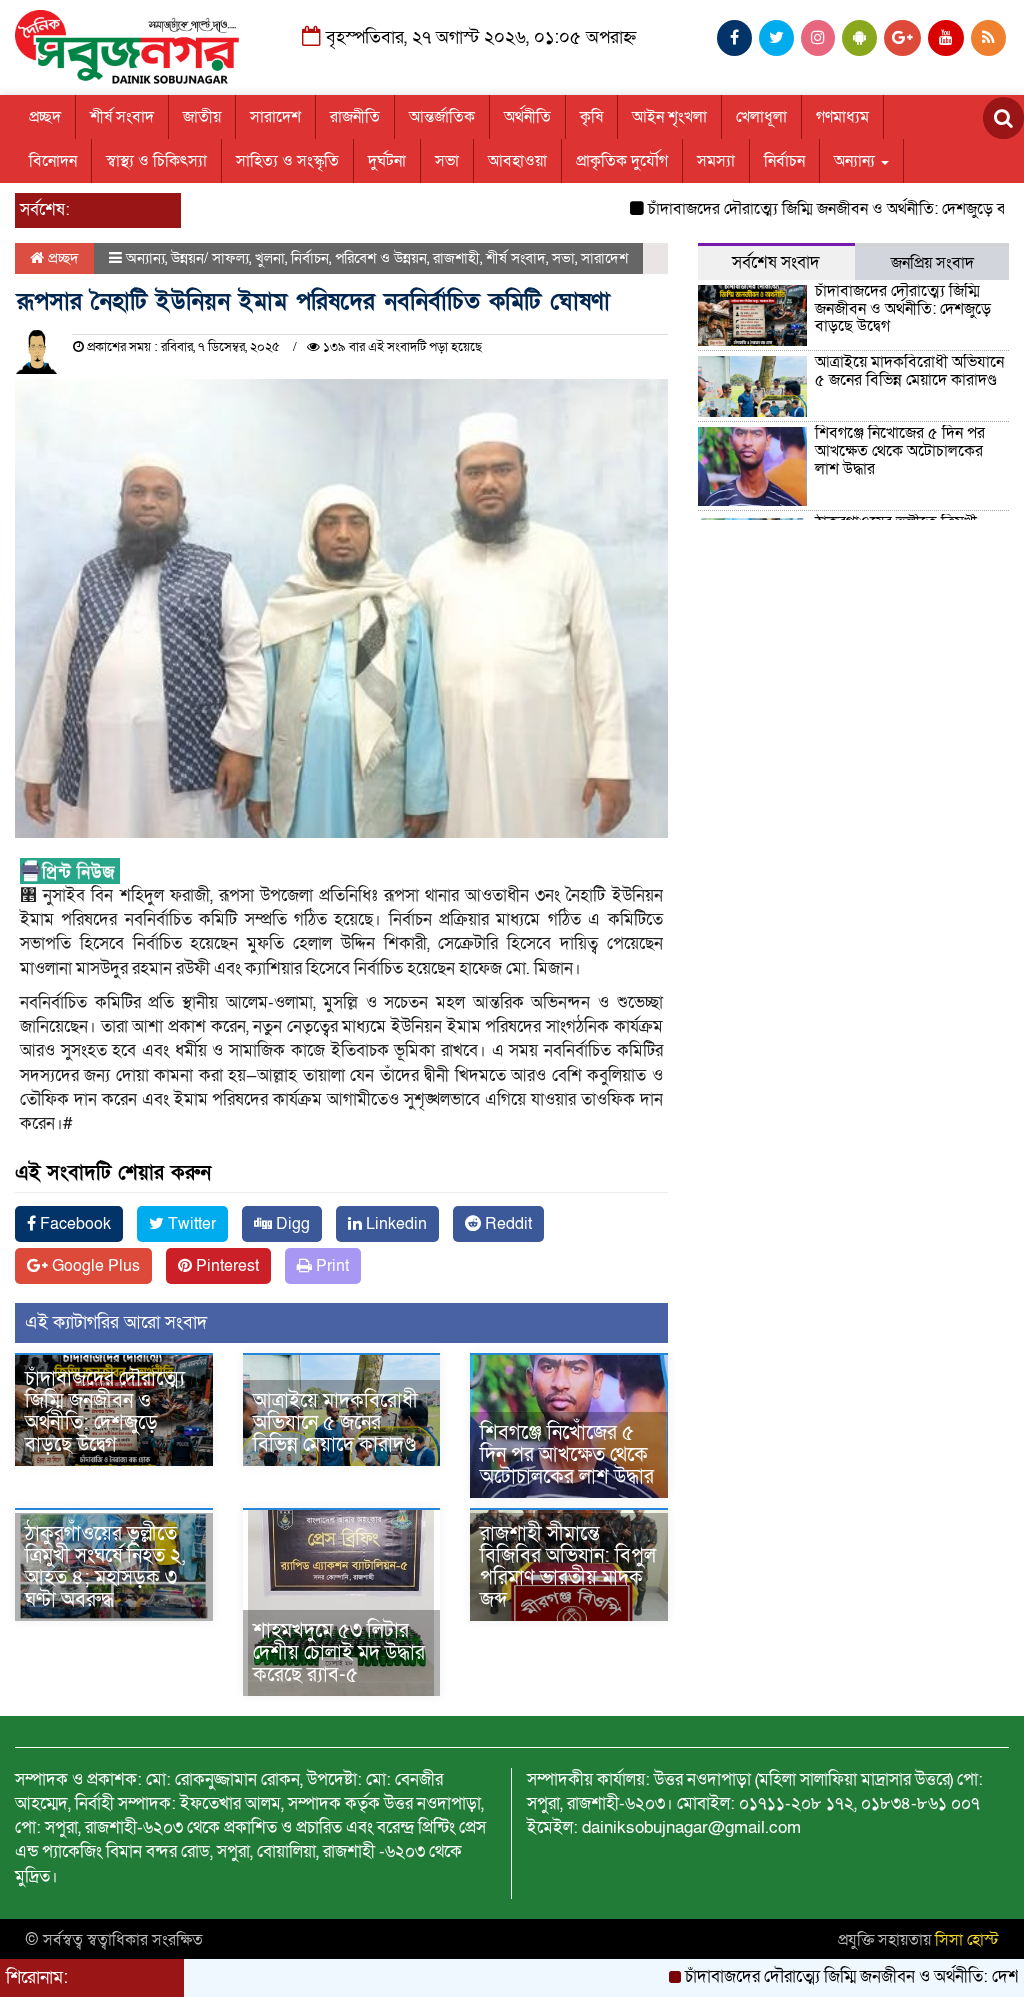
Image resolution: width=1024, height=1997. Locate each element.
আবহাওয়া (517, 161)
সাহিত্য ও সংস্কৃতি (287, 161)
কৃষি (591, 117)
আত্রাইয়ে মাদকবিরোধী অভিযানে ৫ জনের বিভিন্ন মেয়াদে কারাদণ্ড (335, 1423)
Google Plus (94, 1266)
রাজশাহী (456, 258)
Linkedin (394, 1224)
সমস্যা (716, 161)
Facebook (73, 1224)
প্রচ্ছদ (45, 117)
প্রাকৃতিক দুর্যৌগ (622, 161)
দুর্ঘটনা (387, 161)
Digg (291, 1224)
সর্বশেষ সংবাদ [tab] (776, 262)
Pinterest (225, 1266)
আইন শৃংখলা (669, 117)
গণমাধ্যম (842, 117)
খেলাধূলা (761, 117)
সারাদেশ (275, 117)
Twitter (190, 1224)
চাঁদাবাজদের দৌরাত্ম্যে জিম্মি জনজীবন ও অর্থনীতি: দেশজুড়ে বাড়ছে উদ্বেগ (105, 1412)
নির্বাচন (784, 161)
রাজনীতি (355, 117)
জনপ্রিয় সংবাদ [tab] (932, 263)
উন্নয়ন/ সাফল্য (210, 258)
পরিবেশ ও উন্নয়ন (381, 258)
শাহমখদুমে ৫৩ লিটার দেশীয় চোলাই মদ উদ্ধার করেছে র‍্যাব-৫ (339, 1653)
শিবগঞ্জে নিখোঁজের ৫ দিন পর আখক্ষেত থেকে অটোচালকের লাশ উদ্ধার (567, 1455)
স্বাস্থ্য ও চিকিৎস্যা (156, 161)
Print (330, 1266)
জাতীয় (202, 117)
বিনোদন (53, 161)
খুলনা (270, 258)
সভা (447, 161)
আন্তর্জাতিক (442, 117)
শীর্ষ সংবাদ (122, 117)
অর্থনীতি (527, 117)
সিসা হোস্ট (967, 1940)
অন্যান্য (856, 161)
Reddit (506, 1224)
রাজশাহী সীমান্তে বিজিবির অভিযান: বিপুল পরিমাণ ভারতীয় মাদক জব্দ (568, 1567)
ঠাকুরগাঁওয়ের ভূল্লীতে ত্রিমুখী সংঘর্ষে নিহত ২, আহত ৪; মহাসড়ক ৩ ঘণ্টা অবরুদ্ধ (105, 1567)
